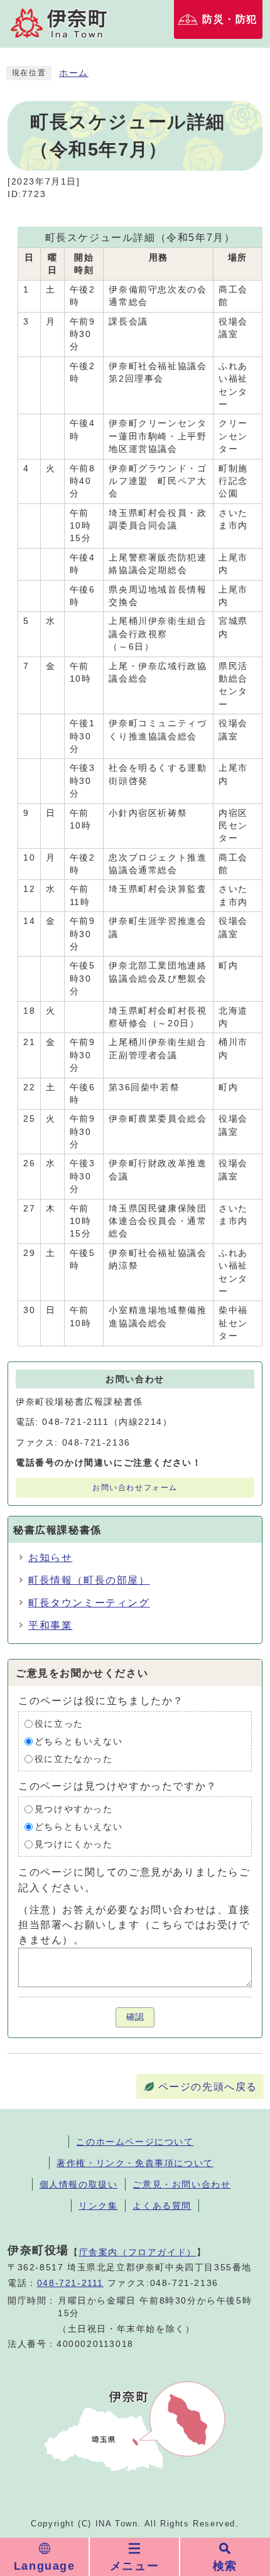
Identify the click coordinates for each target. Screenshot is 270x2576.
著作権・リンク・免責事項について (135, 2163)
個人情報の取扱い (79, 2184)
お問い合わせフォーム (135, 1488)
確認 (135, 2017)
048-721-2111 (70, 2283)
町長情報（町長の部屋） (89, 1580)
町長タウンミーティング (89, 1603)
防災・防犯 (230, 19)
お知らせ (50, 1558)
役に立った (59, 1724)
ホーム (74, 73)
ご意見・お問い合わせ (181, 2184)
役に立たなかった (74, 1759)
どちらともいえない (78, 1741)
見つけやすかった (74, 1809)
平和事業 (50, 1625)
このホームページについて (135, 2142)
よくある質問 (162, 2206)
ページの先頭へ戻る (208, 2087)
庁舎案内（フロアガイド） (138, 2252)
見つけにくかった (74, 1844)
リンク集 (98, 2206)
